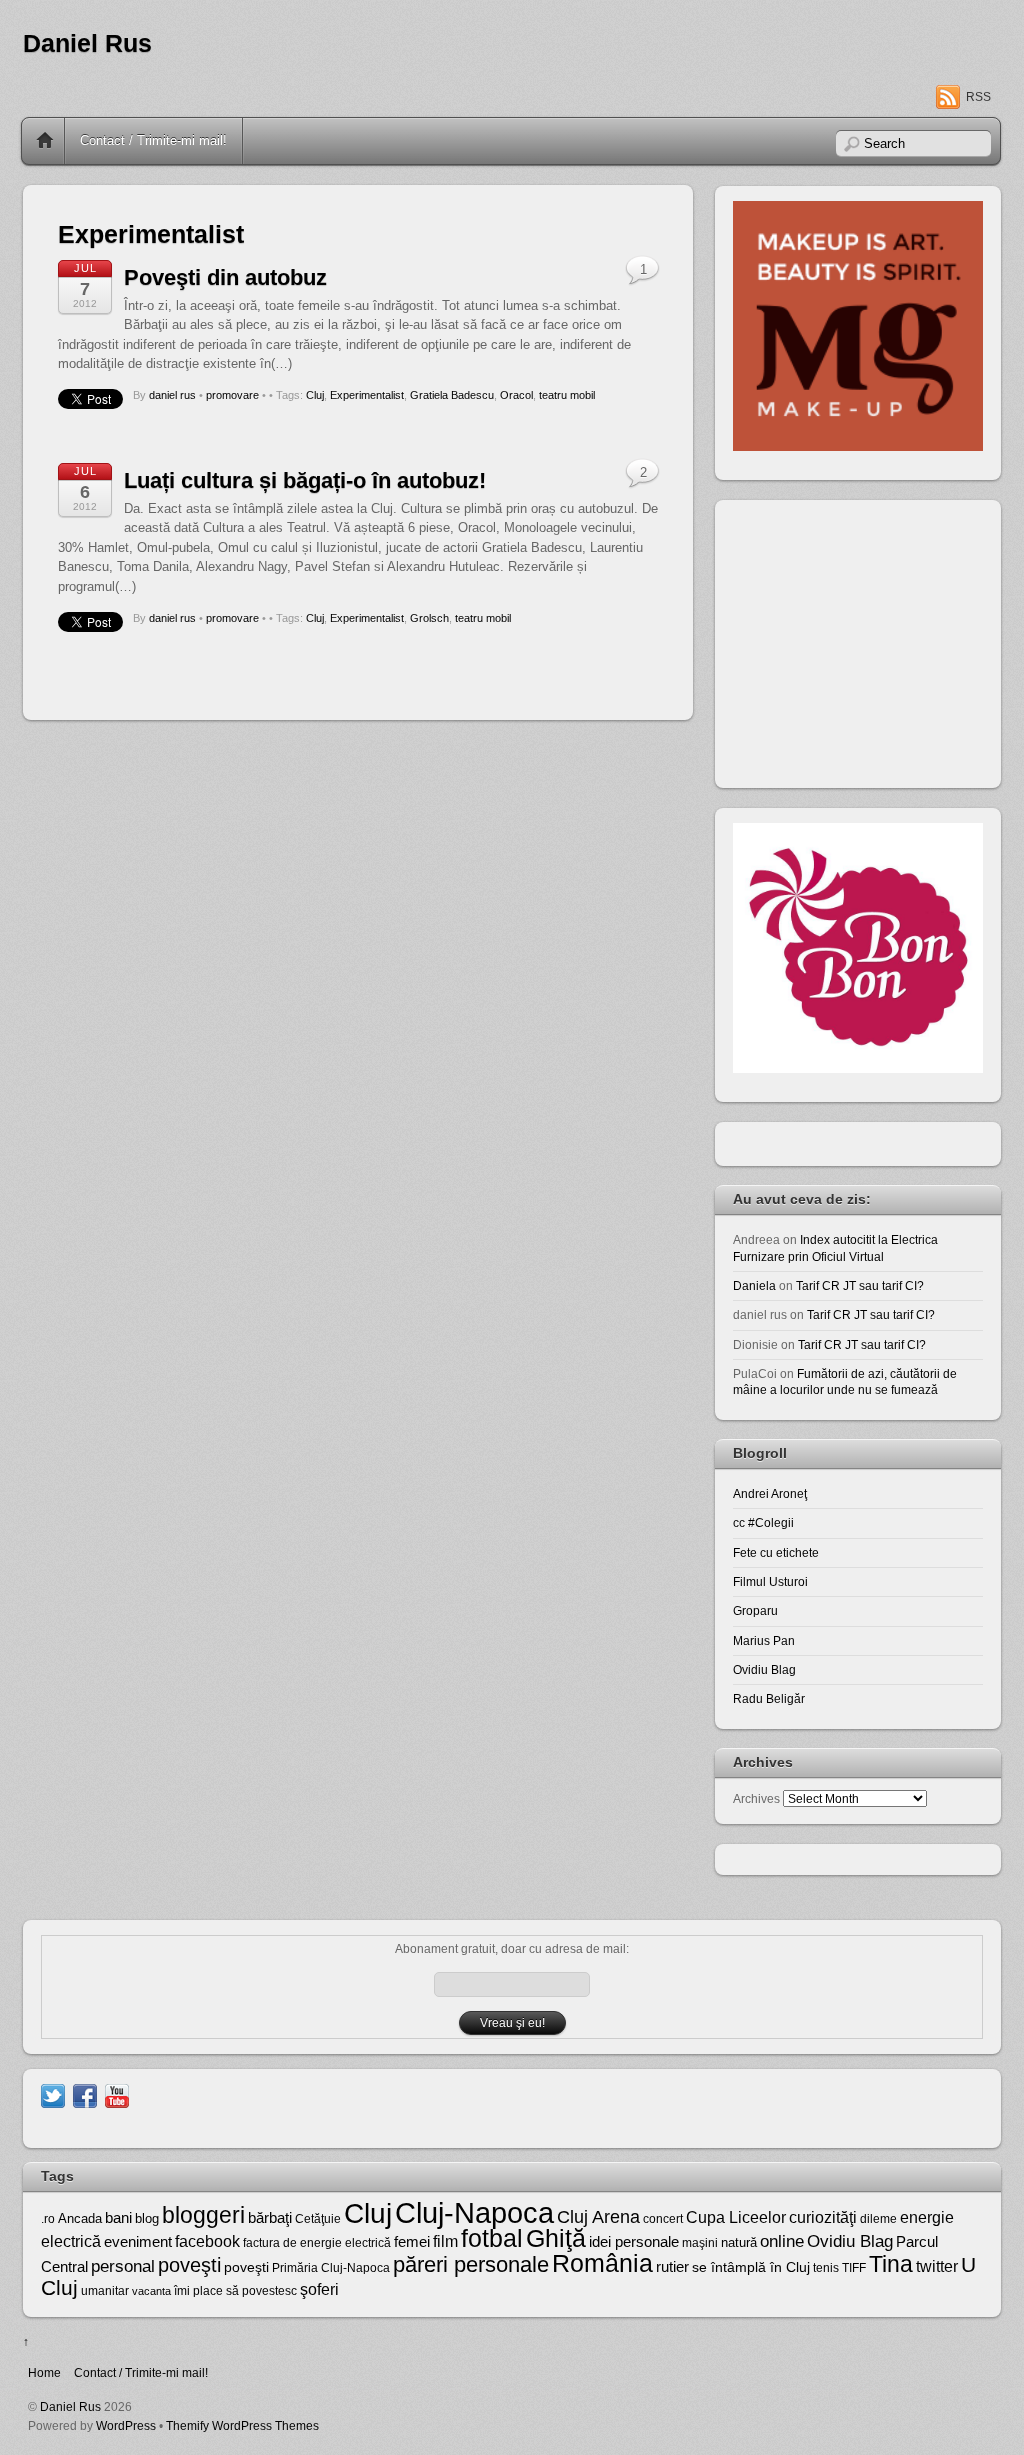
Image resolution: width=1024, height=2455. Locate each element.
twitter (937, 2266)
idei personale (634, 2242)
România (602, 2263)
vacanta (151, 2291)
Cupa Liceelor (736, 2217)
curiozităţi (823, 2217)
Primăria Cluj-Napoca (331, 2268)
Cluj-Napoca (474, 2212)
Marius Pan (764, 1640)
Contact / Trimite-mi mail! (153, 140)
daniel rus (172, 395)
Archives (756, 1798)
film (445, 2241)
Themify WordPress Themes (242, 2425)
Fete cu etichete (776, 1552)
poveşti (189, 2265)
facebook (207, 2241)
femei (412, 2242)
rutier (672, 2267)
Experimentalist (367, 395)
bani (118, 2218)
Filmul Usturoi (770, 1581)
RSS (978, 97)
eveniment (138, 2242)
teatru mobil (567, 395)
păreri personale (471, 2264)
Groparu (755, 1610)
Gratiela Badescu (452, 395)
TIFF (854, 2268)
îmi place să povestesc (235, 2291)
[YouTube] (117, 2094)
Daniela (754, 1285)
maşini (700, 2243)
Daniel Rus (87, 43)
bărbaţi (270, 2217)
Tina (891, 2264)
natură (739, 2242)
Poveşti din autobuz (225, 277)
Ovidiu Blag (764, 1669)
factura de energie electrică (317, 2243)
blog (147, 2218)
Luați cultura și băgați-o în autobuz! (305, 480)
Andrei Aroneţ (770, 1493)
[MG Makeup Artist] (858, 446)
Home (45, 141)
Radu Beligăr (769, 1698)
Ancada (80, 2218)
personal (123, 2266)
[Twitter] (53, 2094)
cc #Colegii (763, 1522)
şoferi (319, 2289)
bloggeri (203, 2215)
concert (663, 2219)
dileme (878, 2219)
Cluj (315, 395)
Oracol (516, 395)
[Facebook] (85, 2094)
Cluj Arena (598, 2217)
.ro (48, 2219)
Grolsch (429, 618)
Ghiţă (556, 2238)
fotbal (492, 2238)
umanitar (105, 2291)
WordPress (126, 2425)
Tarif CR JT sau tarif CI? (860, 1285)
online (782, 2241)
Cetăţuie (318, 2219)
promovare (232, 395)
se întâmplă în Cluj (751, 2267)
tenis (826, 2268)
